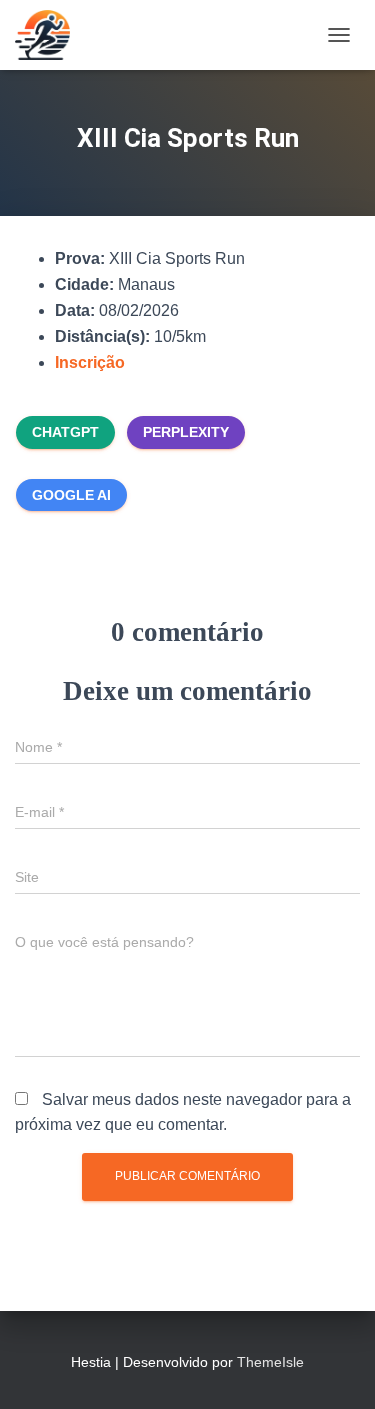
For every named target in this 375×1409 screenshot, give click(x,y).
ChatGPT (65, 432)
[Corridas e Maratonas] (50, 35)
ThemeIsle (270, 1362)
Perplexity (186, 432)
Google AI (71, 495)
